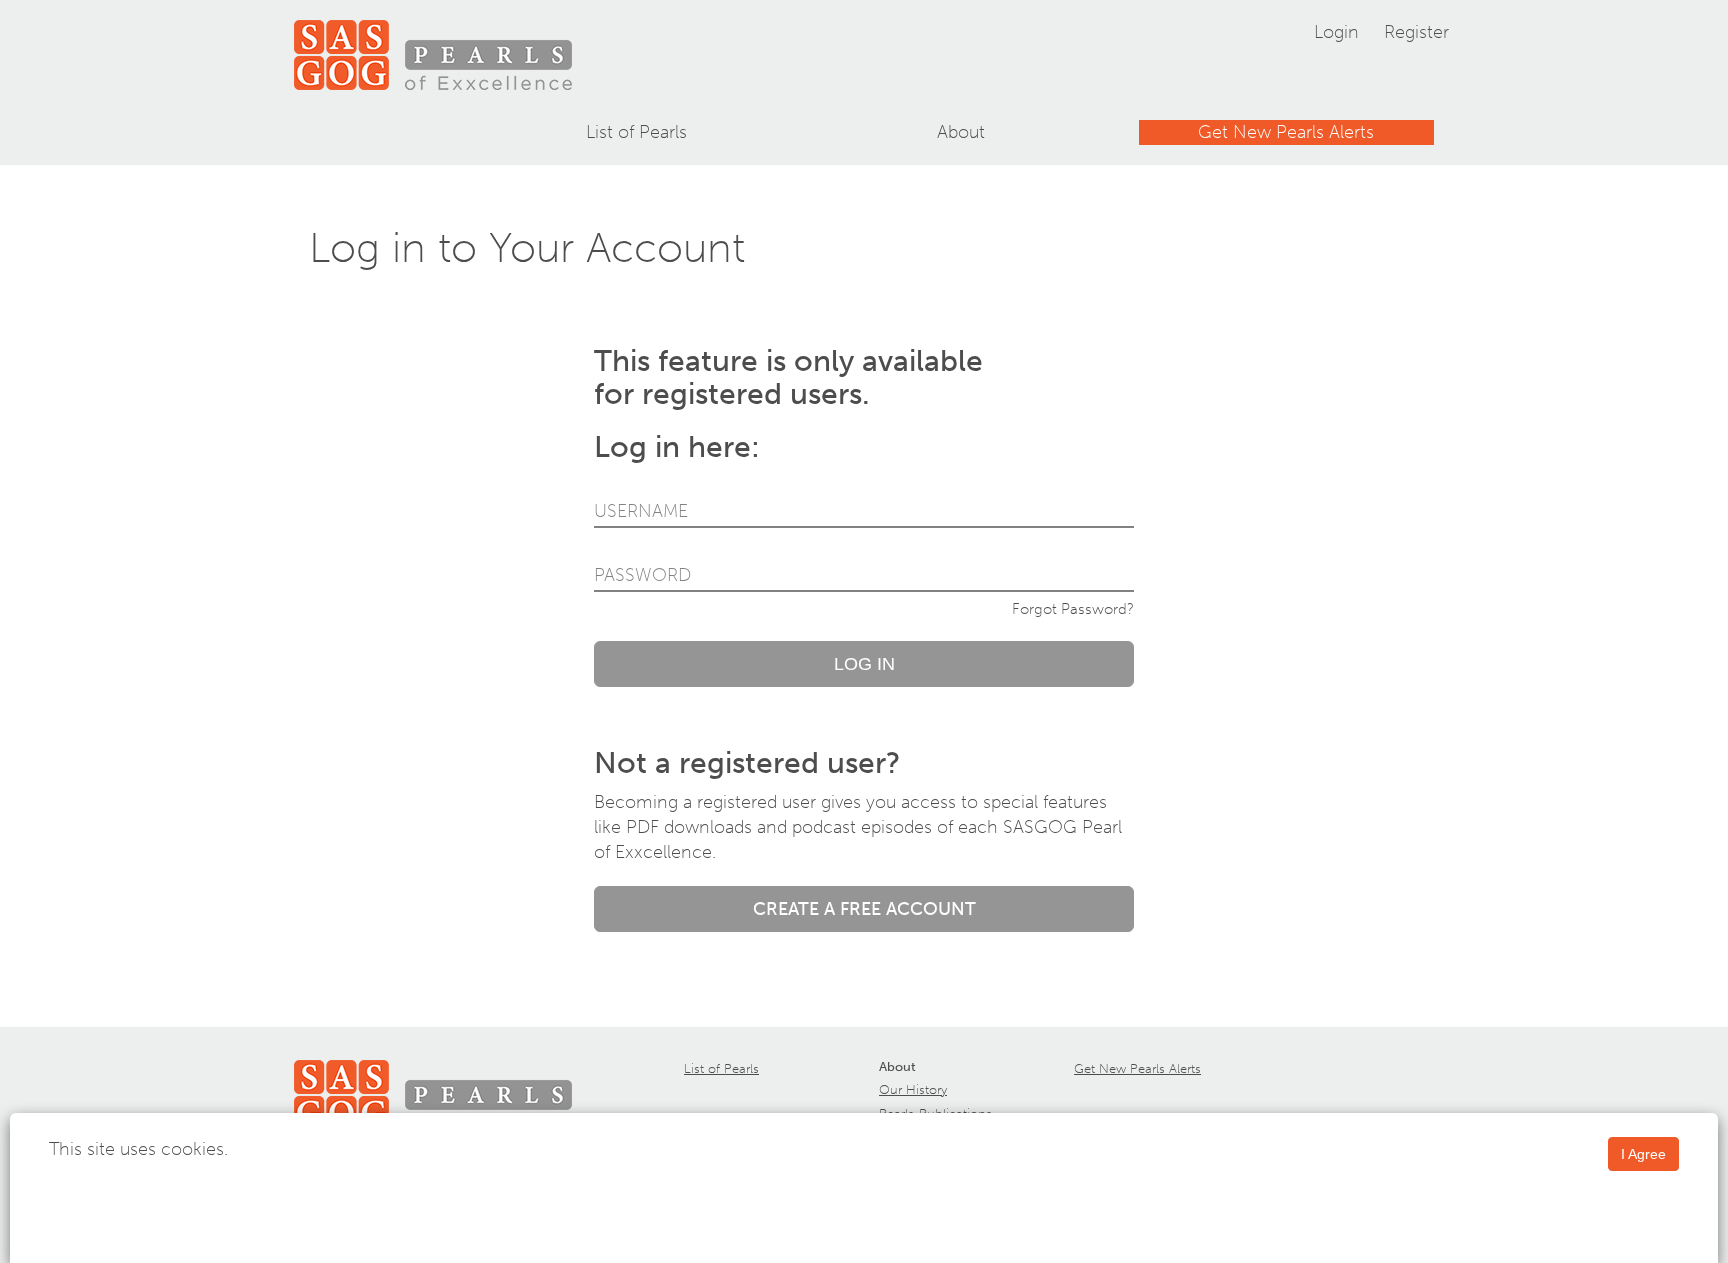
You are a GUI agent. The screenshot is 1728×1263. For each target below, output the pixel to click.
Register (1416, 32)
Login (1336, 32)
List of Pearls (636, 132)
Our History (913, 1089)
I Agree (1643, 1154)
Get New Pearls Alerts (1286, 132)
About (961, 132)
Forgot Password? (1073, 609)
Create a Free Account (864, 909)
